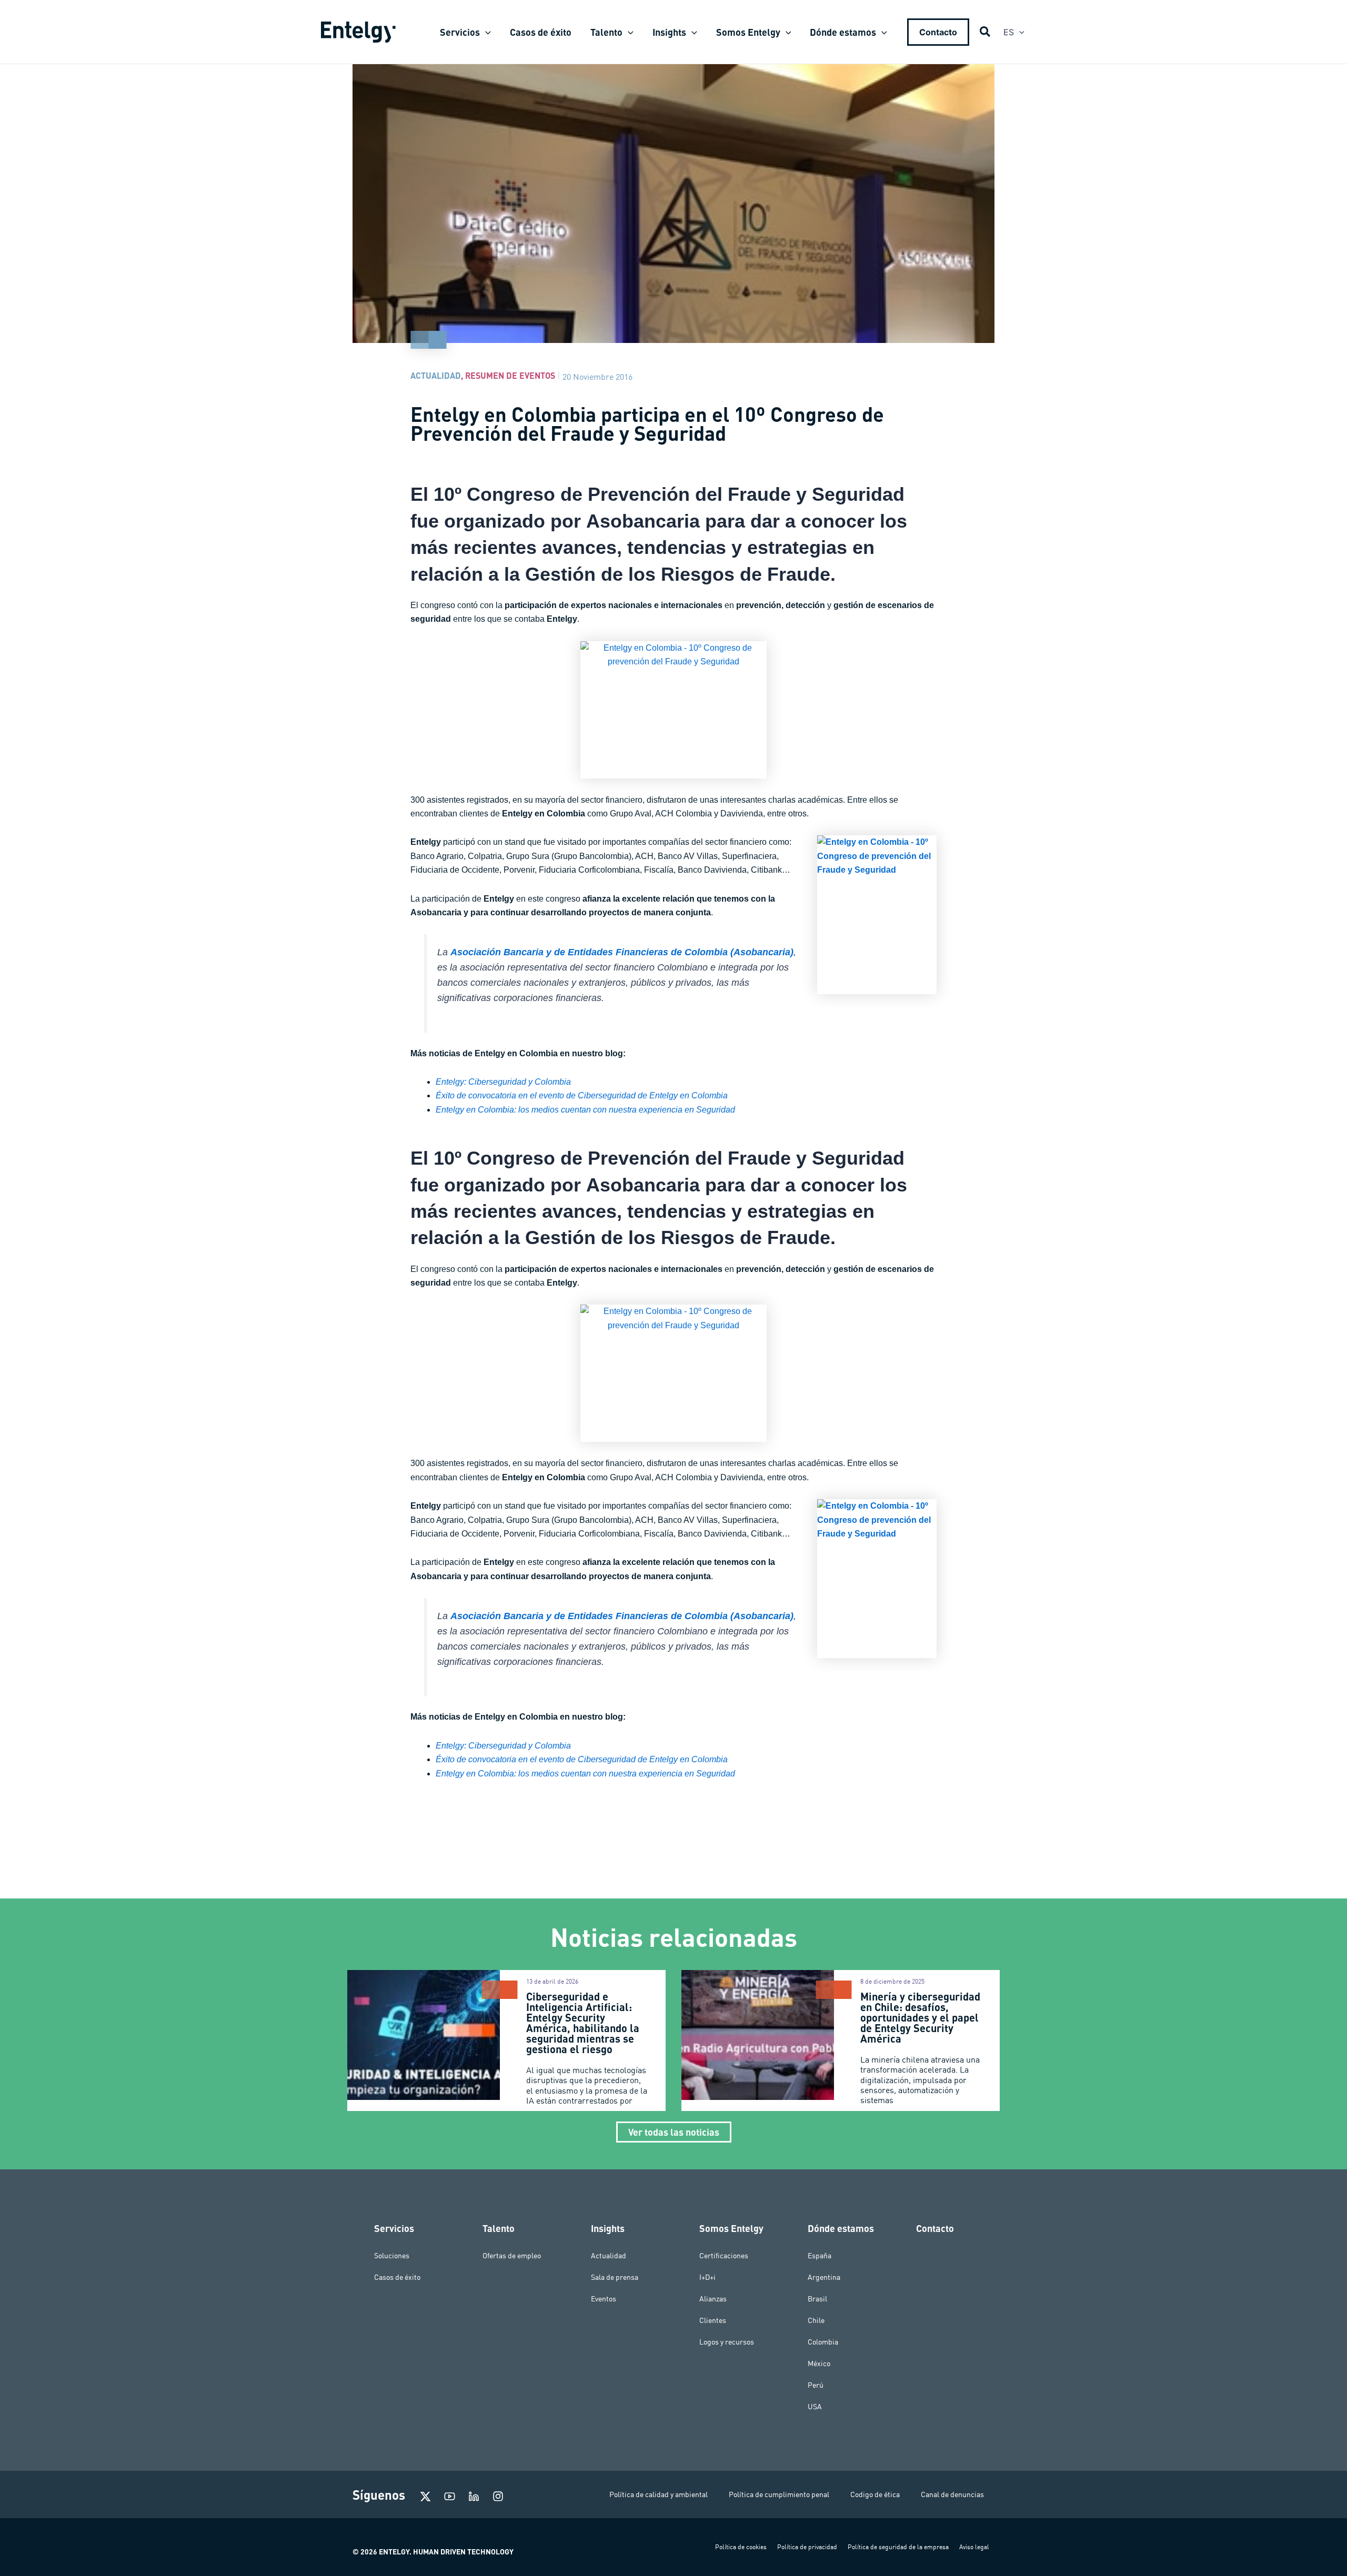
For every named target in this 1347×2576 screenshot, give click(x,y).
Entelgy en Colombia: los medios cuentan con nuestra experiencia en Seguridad (585, 1110)
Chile (816, 2320)
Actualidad (436, 375)
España (820, 2256)
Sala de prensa (615, 2277)
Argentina (824, 2277)
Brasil (817, 2299)
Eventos (604, 2299)
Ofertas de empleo (512, 2256)
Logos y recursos (727, 2342)
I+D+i (707, 2277)
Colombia (823, 2342)
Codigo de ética (875, 2494)
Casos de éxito (397, 2277)
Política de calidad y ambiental (659, 2494)
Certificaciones (724, 2256)
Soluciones (392, 2256)
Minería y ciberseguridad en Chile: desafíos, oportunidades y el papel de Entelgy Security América (920, 2017)
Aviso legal (974, 2547)
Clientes (713, 2320)
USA (815, 2407)
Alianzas (713, 2299)
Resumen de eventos (510, 375)
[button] (485, 32)
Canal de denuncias (952, 2494)
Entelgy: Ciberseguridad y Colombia (503, 1082)
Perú (816, 2385)
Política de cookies (741, 2547)
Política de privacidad (807, 2547)
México (819, 2363)
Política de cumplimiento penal (779, 2494)
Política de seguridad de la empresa (898, 2547)
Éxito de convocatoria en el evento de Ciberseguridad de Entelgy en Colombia (582, 1095)
